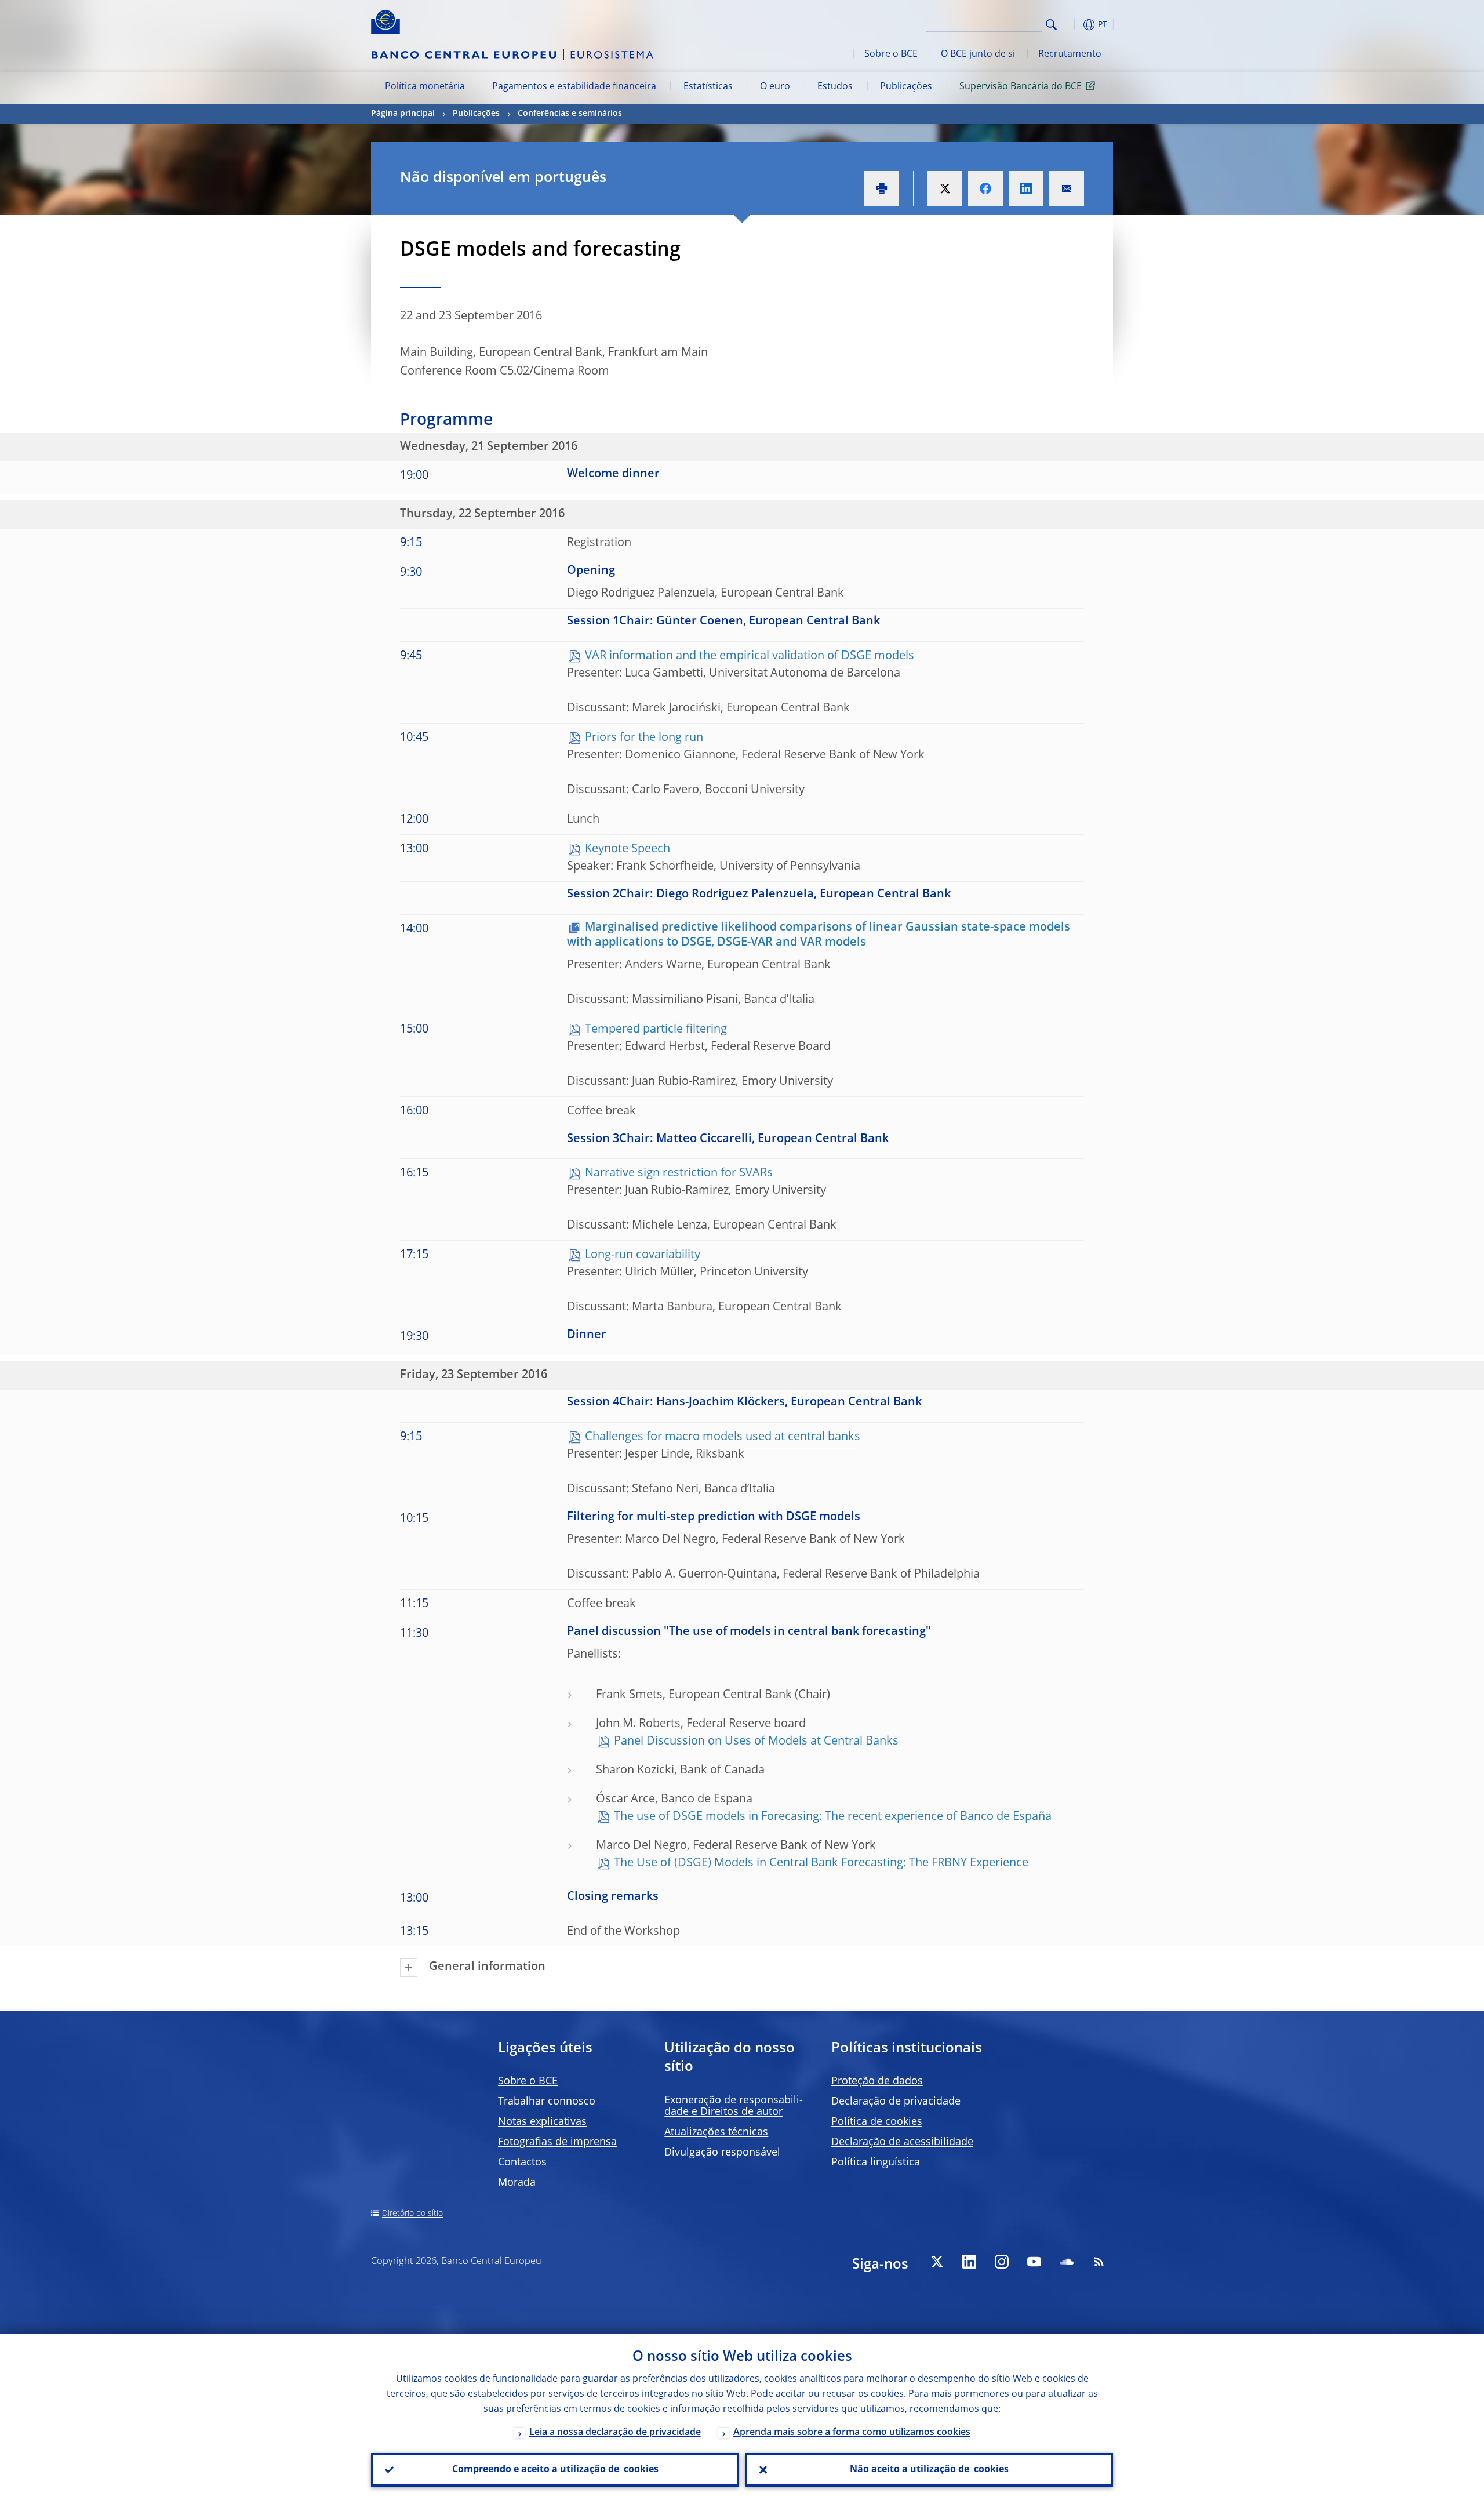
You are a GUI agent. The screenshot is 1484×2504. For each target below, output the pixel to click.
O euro (775, 87)
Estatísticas (708, 87)
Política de (877, 2122)
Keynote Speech (628, 849)
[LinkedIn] (969, 2262)
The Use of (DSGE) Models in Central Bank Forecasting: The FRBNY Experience (821, 1863)
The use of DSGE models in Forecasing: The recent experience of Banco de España (833, 1817)
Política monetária (425, 87)
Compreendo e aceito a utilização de (555, 2470)
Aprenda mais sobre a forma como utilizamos (852, 2433)
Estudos (835, 87)
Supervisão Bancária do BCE (1021, 87)
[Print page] (882, 188)
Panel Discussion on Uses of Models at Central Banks (756, 1742)
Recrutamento (1070, 54)
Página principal (403, 114)
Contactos (522, 2163)
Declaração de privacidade (896, 2102)
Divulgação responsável (722, 2153)
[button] (1072, 25)
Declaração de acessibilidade (902, 2142)
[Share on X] (945, 188)
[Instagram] (1002, 2262)
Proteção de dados (877, 2081)
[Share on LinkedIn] (1026, 188)
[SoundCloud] (1067, 2262)
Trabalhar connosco (547, 2102)
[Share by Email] (1067, 188)
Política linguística (876, 2163)
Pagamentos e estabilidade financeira (574, 87)
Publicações (906, 87)
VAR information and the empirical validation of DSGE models (750, 656)
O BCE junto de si (978, 54)
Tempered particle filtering (656, 1030)
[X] (937, 2262)
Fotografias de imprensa (557, 2142)
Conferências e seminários (570, 114)
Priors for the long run (644, 738)
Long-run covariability (643, 1255)
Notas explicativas (542, 2122)
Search (1051, 25)
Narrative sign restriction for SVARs (679, 1173)
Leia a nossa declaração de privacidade (615, 2433)
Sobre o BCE (891, 54)
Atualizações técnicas (716, 2132)
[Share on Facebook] (985, 188)
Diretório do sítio (412, 2214)
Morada (517, 2183)
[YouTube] (1034, 2262)
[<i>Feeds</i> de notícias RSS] (1099, 2262)
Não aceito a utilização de (929, 2470)
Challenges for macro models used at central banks (723, 1437)
